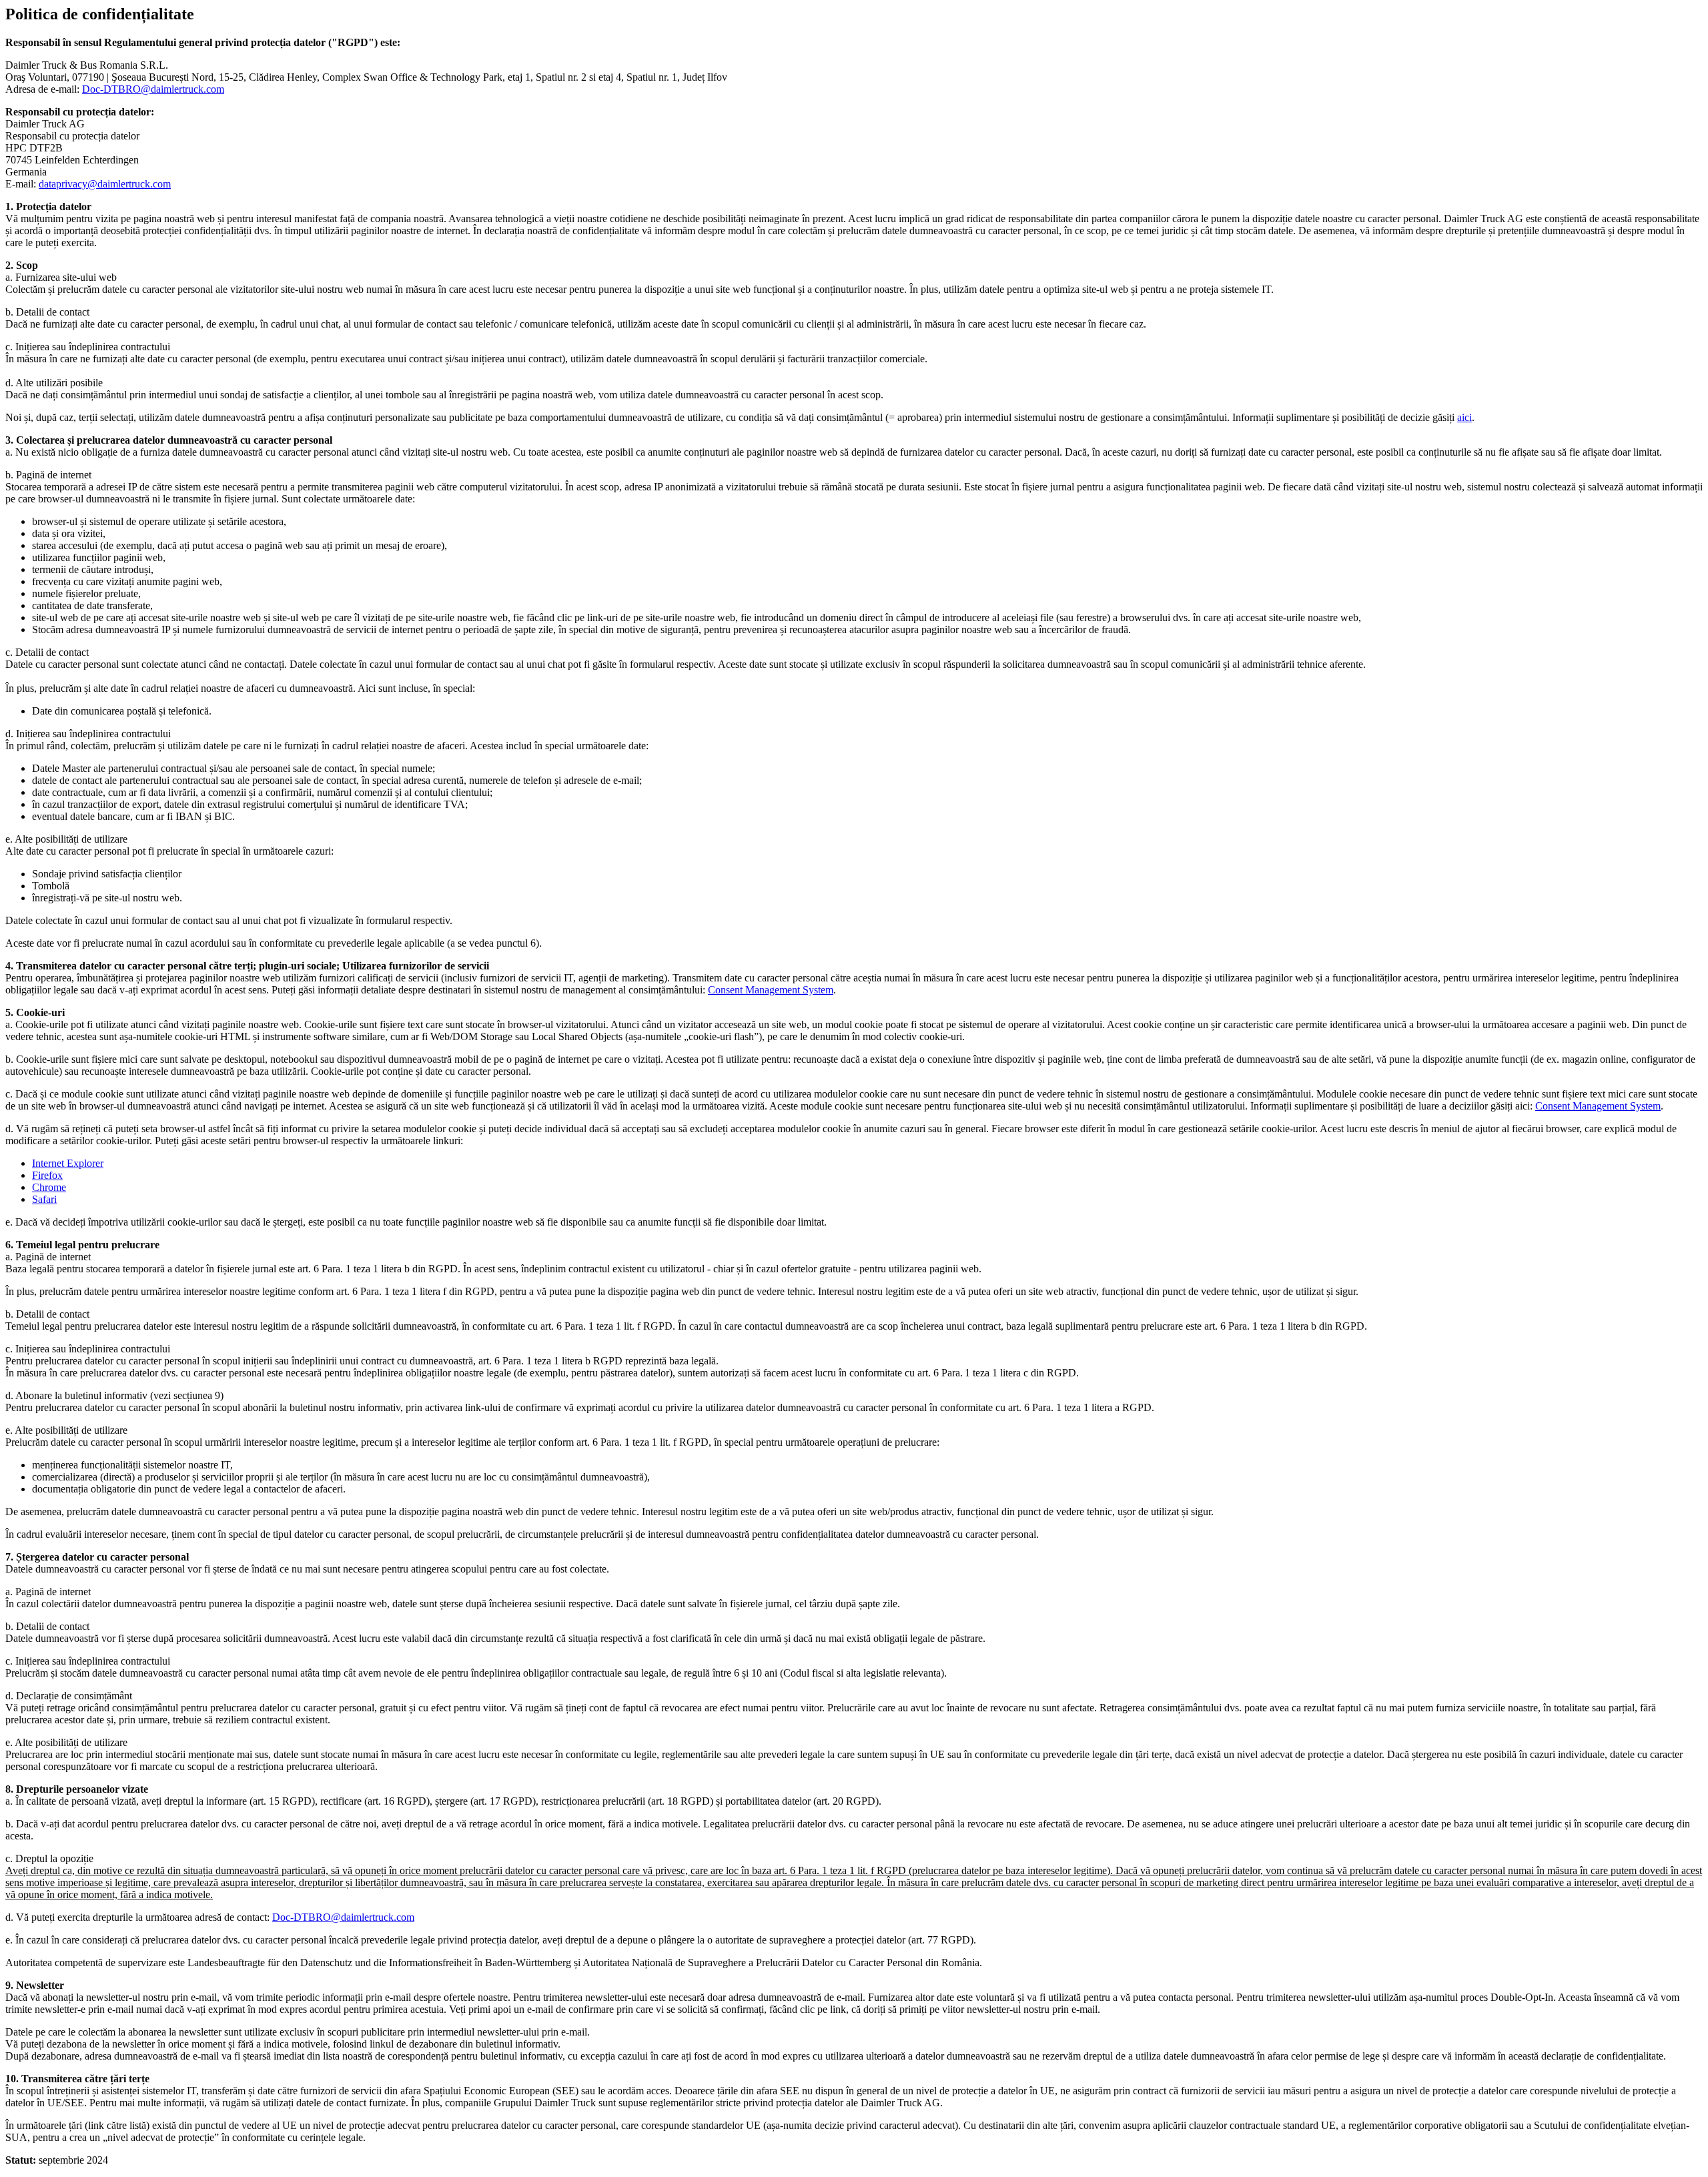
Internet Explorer (68, 1163)
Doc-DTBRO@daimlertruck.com (153, 89)
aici (1464, 417)
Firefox (47, 1175)
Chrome (49, 1187)
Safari (44, 1199)
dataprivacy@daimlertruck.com (105, 184)
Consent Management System (771, 990)
